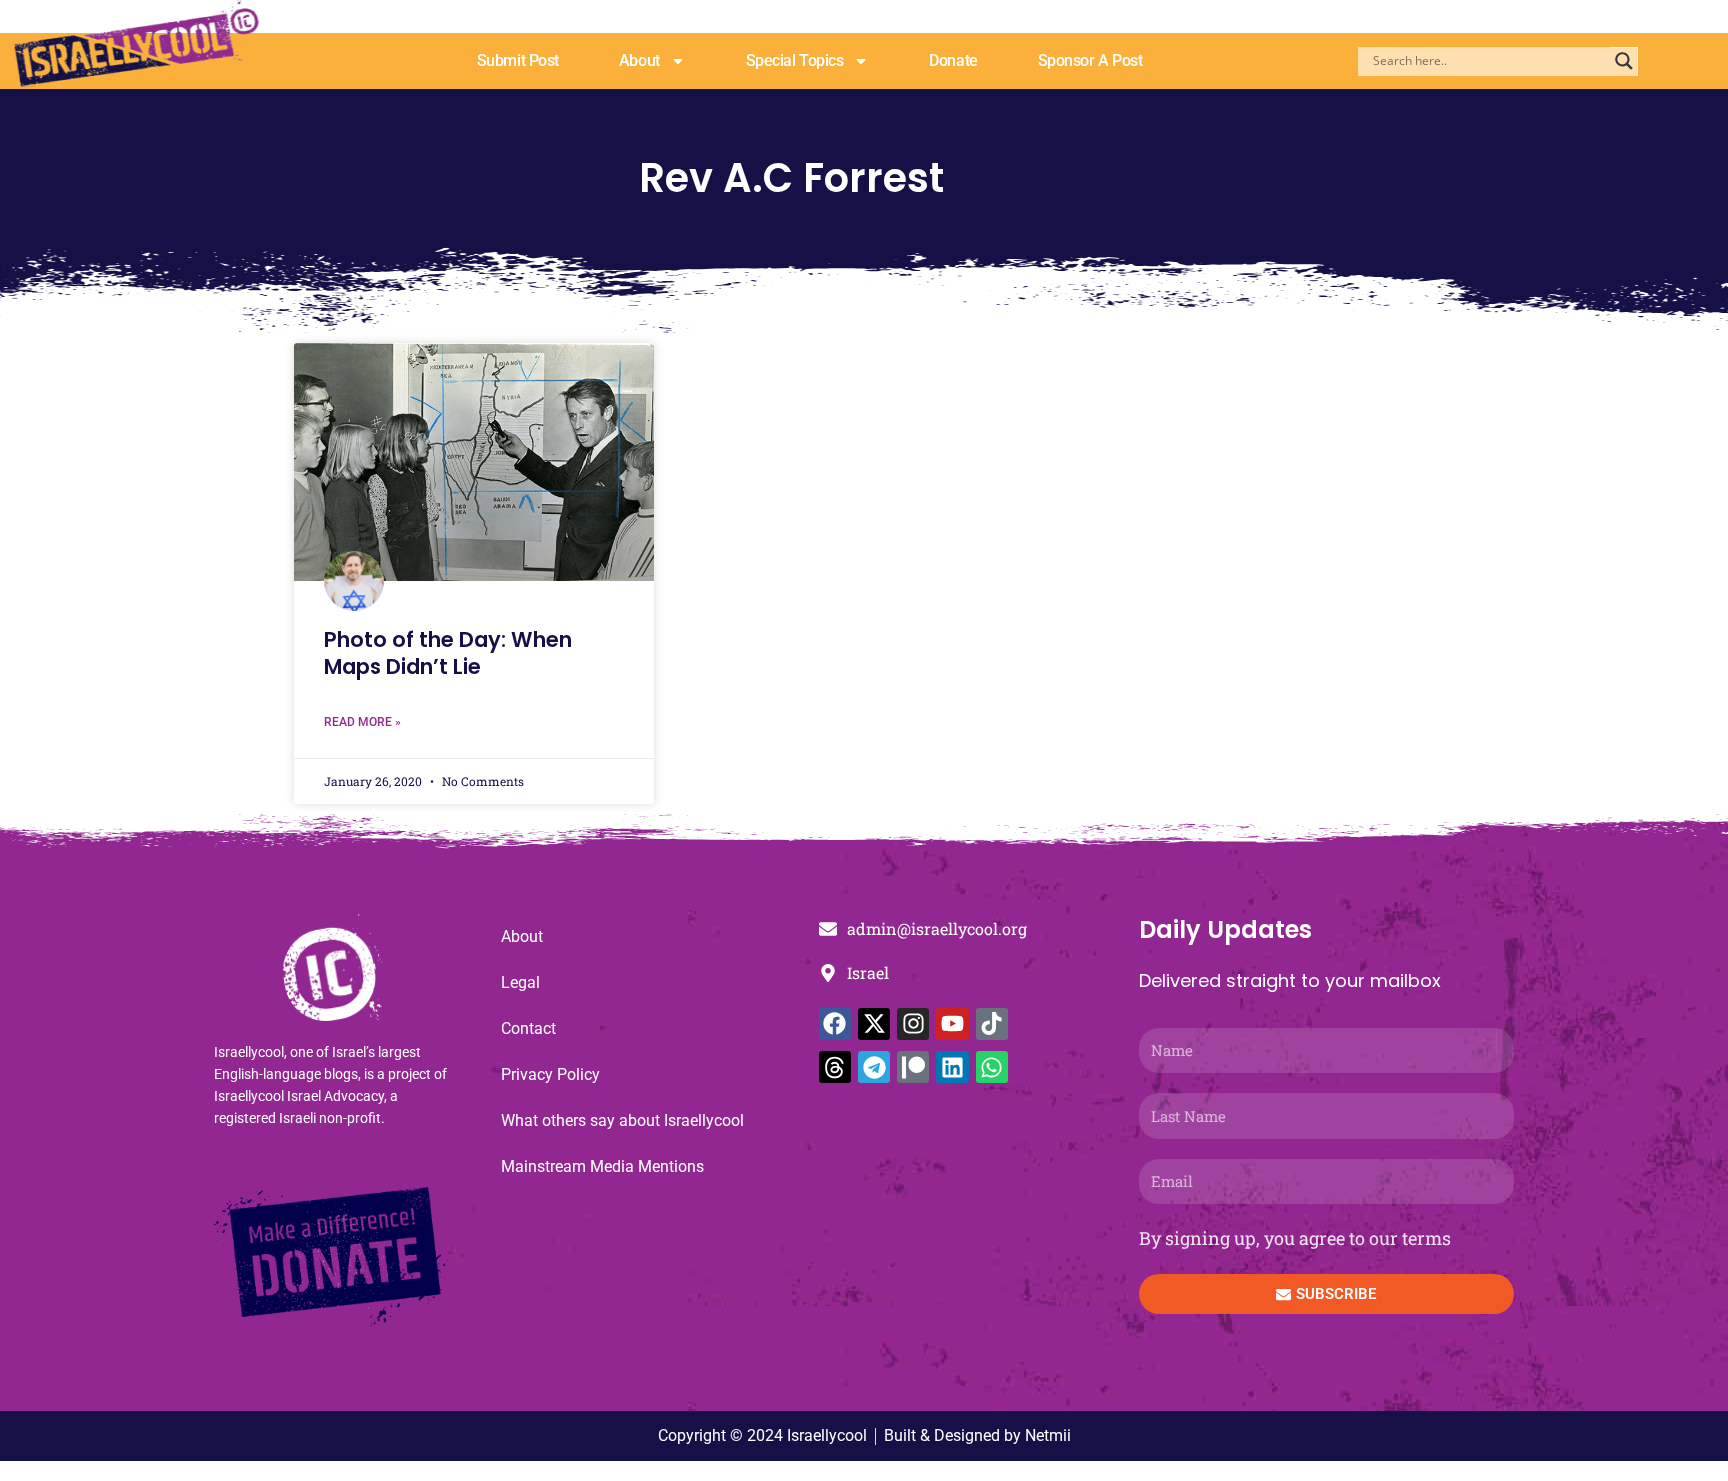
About (639, 60)
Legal (520, 982)
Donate (953, 60)
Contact (528, 1028)
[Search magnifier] (1624, 61)
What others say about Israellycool (622, 1120)
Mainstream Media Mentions (602, 1166)
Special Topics (795, 60)
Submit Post (518, 60)
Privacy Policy (550, 1074)
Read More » (362, 722)
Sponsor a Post (1090, 60)
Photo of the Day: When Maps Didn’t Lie (448, 653)
